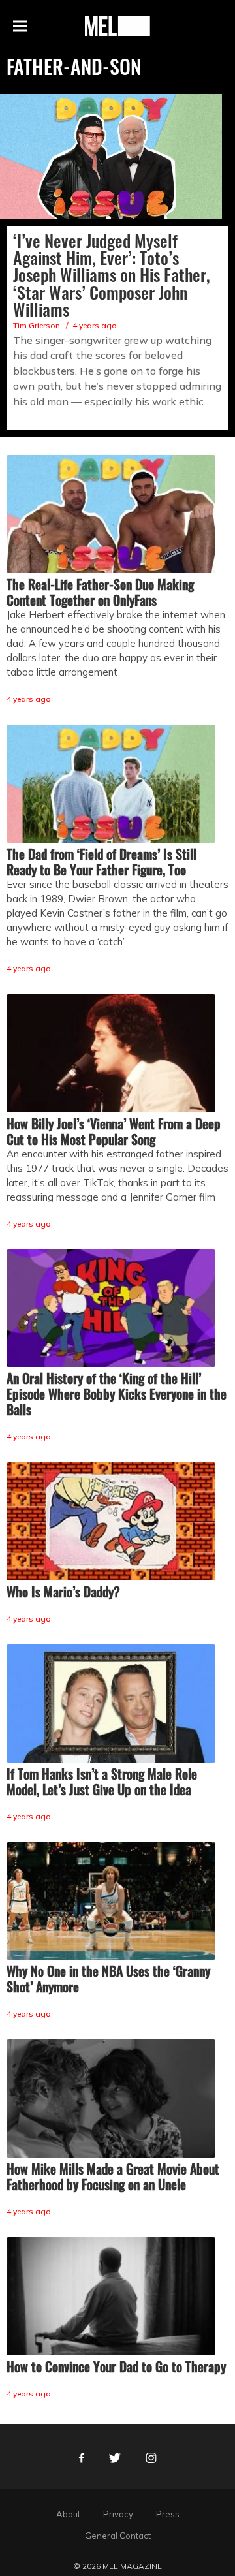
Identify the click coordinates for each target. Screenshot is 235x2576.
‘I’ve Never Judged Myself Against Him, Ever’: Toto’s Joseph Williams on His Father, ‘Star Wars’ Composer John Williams (112, 275)
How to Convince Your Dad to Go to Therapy (116, 2366)
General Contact (118, 2536)
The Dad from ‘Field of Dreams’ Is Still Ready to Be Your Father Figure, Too (102, 862)
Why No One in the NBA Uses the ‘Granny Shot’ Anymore (108, 1979)
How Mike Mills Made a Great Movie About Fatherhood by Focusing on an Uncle (113, 2176)
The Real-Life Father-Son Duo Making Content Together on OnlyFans (100, 592)
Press (168, 2514)
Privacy (118, 2514)
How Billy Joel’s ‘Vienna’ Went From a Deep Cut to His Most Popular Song (114, 1131)
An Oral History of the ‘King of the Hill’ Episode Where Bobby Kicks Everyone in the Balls (117, 1394)
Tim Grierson (37, 325)
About (68, 2514)
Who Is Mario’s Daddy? (63, 1592)
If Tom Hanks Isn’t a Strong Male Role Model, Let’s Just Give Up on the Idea (102, 1782)
